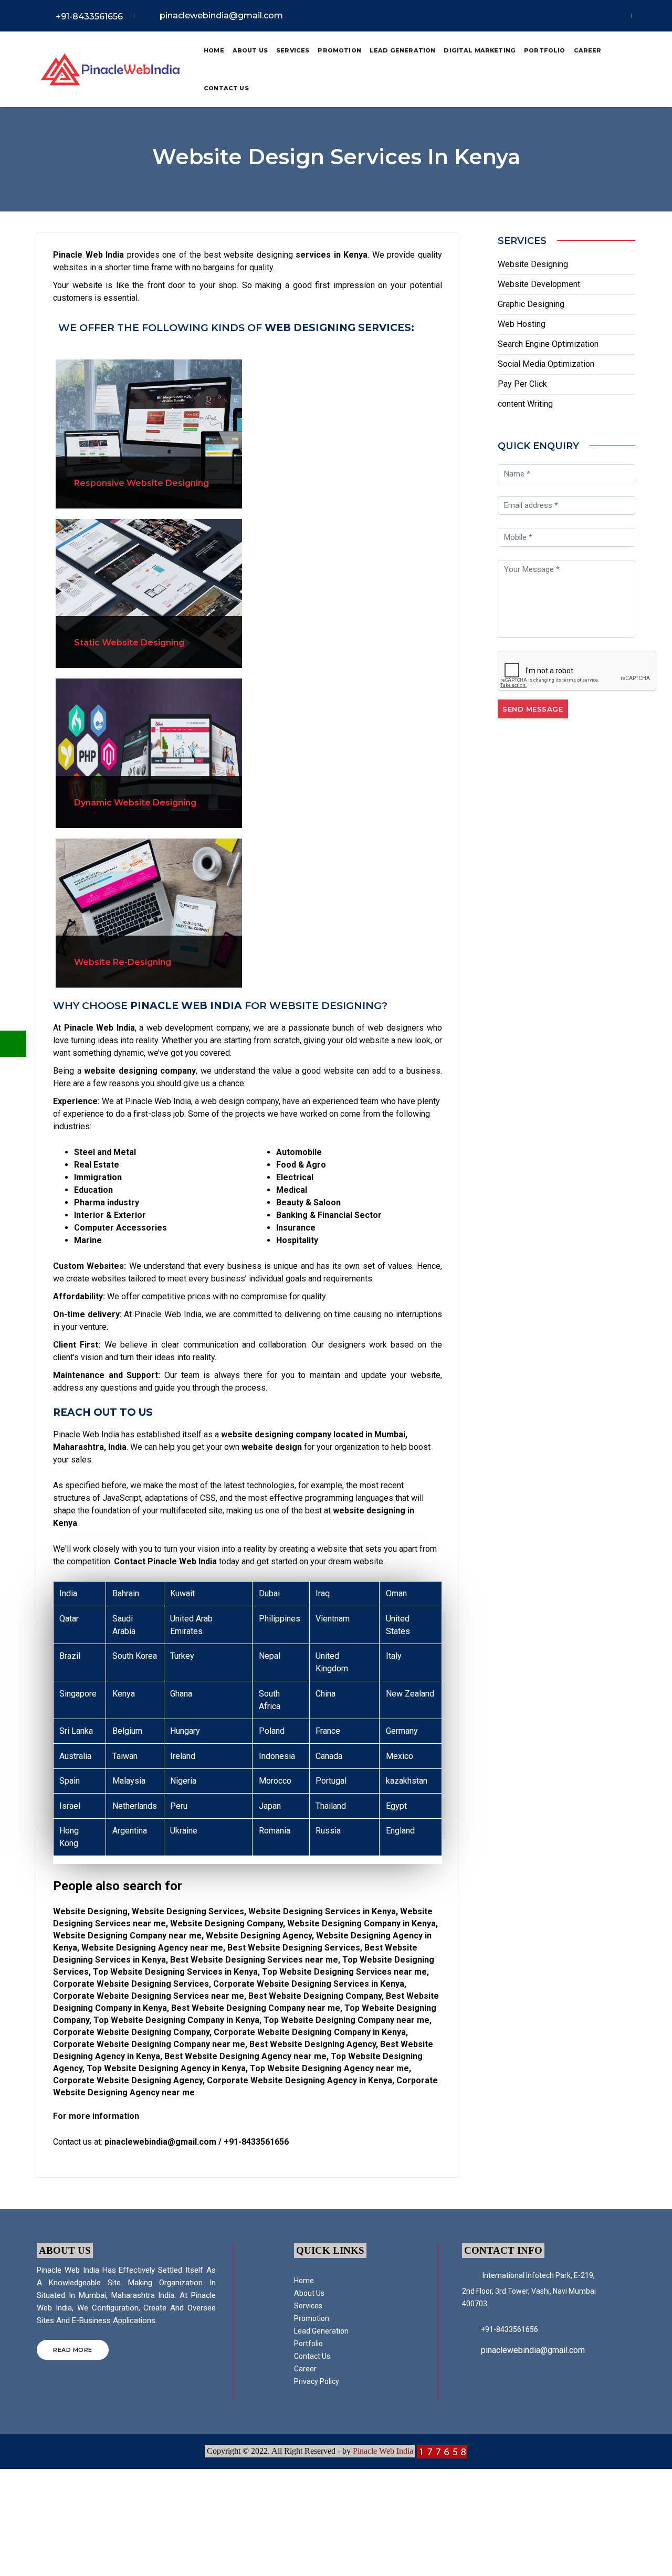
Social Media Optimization (546, 364)
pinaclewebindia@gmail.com (221, 15)
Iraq (323, 1593)
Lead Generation (402, 50)
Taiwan (125, 1756)
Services (293, 50)
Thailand (331, 1806)
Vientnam (333, 1619)
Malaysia (129, 1781)
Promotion (339, 50)
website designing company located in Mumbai (313, 1434)
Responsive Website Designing (141, 483)
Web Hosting (522, 324)
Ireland (183, 1756)
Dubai (269, 1593)
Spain (70, 1781)
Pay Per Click (522, 384)
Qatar (69, 1619)
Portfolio (545, 50)
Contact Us (226, 88)
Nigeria (183, 1781)
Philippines (280, 1619)
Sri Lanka (76, 1731)
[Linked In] (608, 16)
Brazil (70, 1656)
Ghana (181, 1694)
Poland (272, 1731)
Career (588, 50)
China (325, 1694)
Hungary (185, 1731)
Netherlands (135, 1806)
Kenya (124, 1694)
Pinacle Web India (383, 2451)
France (328, 1731)
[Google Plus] (623, 16)
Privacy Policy (317, 2381)
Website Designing (533, 264)
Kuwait (182, 1593)
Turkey (182, 1656)
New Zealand (410, 1694)
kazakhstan (407, 1781)
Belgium (127, 1731)
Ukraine (184, 1831)
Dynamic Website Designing (135, 803)
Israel (70, 1806)
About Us (250, 50)
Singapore (78, 1694)
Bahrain (126, 1593)
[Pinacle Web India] (110, 70)
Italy (394, 1656)
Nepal (270, 1656)
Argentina (130, 1831)
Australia (75, 1756)
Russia (328, 1831)
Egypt (396, 1806)
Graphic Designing (531, 304)
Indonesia (277, 1756)
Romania (275, 1831)
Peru (179, 1806)
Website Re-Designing (123, 962)
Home (214, 50)
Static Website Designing (129, 643)
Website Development (539, 284)
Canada (329, 1756)
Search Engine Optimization (548, 344)
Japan (270, 1806)
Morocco (275, 1781)
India (68, 1593)
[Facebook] (592, 16)
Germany (402, 1731)
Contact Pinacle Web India (165, 1561)
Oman (396, 1593)
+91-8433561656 (89, 17)
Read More (73, 2350)
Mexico (400, 1756)
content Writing (525, 404)
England (400, 1831)
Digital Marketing (480, 50)
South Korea (135, 1656)
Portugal (331, 1781)
